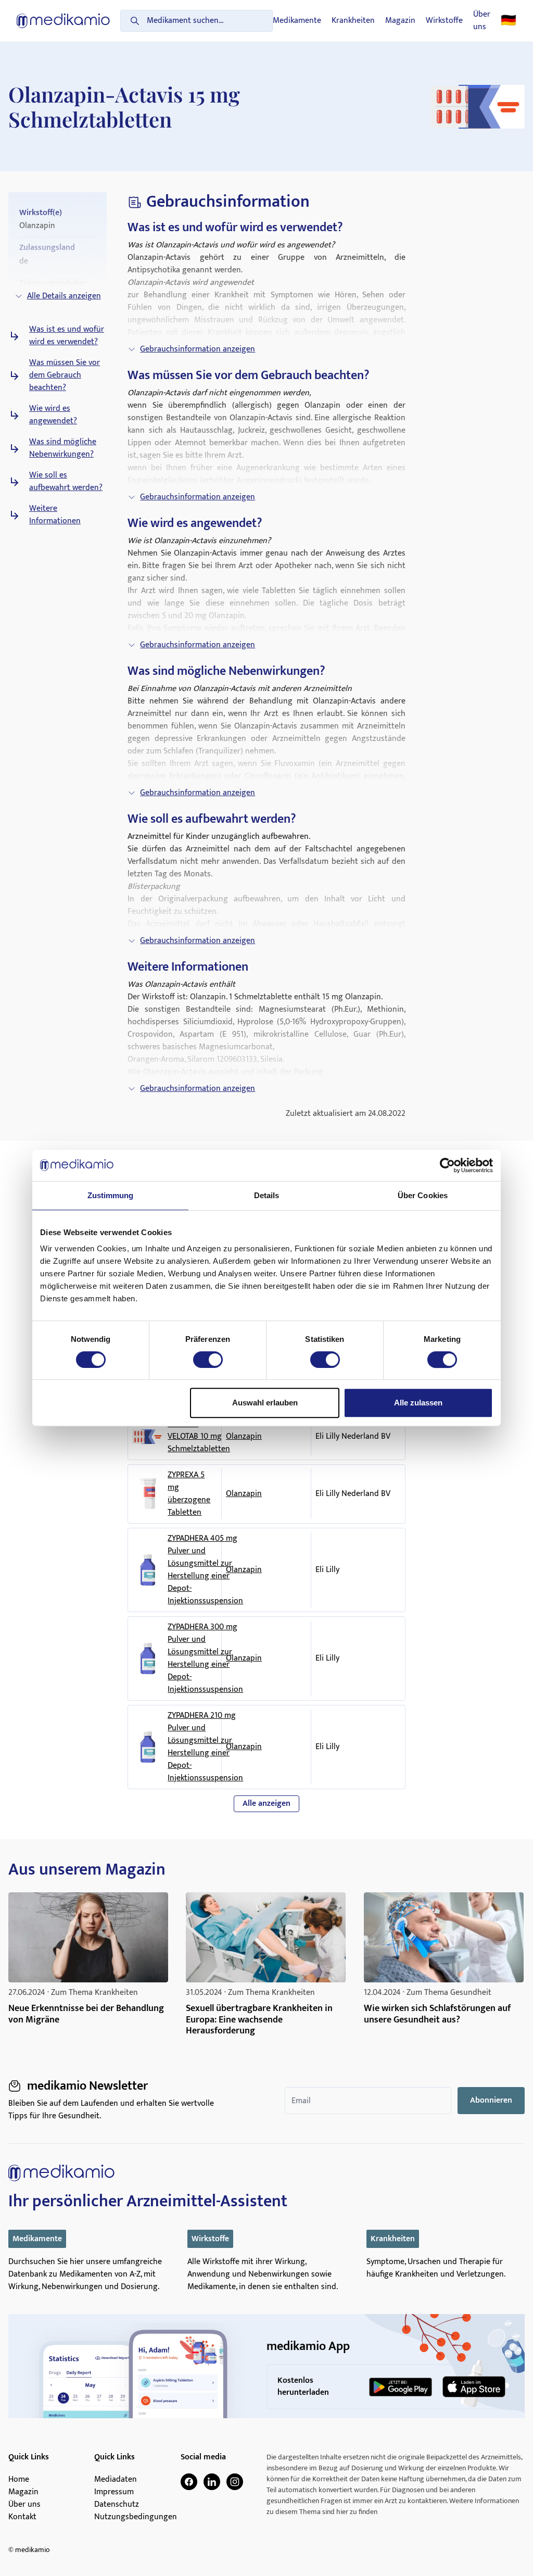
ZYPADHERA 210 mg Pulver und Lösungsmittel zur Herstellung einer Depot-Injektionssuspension (205, 1747)
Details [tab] (267, 1195)
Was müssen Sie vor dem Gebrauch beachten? (65, 375)
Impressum (114, 2492)
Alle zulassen (418, 1403)
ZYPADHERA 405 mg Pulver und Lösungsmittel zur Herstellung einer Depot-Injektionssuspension (205, 1570)
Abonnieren (491, 2100)
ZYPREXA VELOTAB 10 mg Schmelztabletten (199, 1437)
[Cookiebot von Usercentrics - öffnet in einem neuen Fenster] (447, 1165)
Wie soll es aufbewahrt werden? (66, 482)
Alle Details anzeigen (64, 296)
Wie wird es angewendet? (53, 415)
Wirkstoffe (444, 21)
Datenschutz (117, 2505)
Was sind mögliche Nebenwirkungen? (63, 448)
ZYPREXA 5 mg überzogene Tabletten (189, 1494)
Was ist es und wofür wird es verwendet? (67, 336)
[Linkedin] (212, 2482)
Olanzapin (244, 1436)
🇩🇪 (509, 21)
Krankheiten (353, 21)
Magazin (400, 21)
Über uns (482, 21)
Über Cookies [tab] (423, 1195)
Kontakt (22, 2517)
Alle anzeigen (266, 1804)
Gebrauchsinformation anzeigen (198, 349)
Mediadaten (116, 2480)
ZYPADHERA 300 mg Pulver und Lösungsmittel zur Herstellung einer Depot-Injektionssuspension (205, 1658)
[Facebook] (189, 2482)
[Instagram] (235, 2482)
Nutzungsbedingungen (136, 2517)
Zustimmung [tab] (111, 1195)
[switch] (208, 1360)
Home (19, 2480)
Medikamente (297, 21)
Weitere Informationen (55, 515)
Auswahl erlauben (265, 1403)
